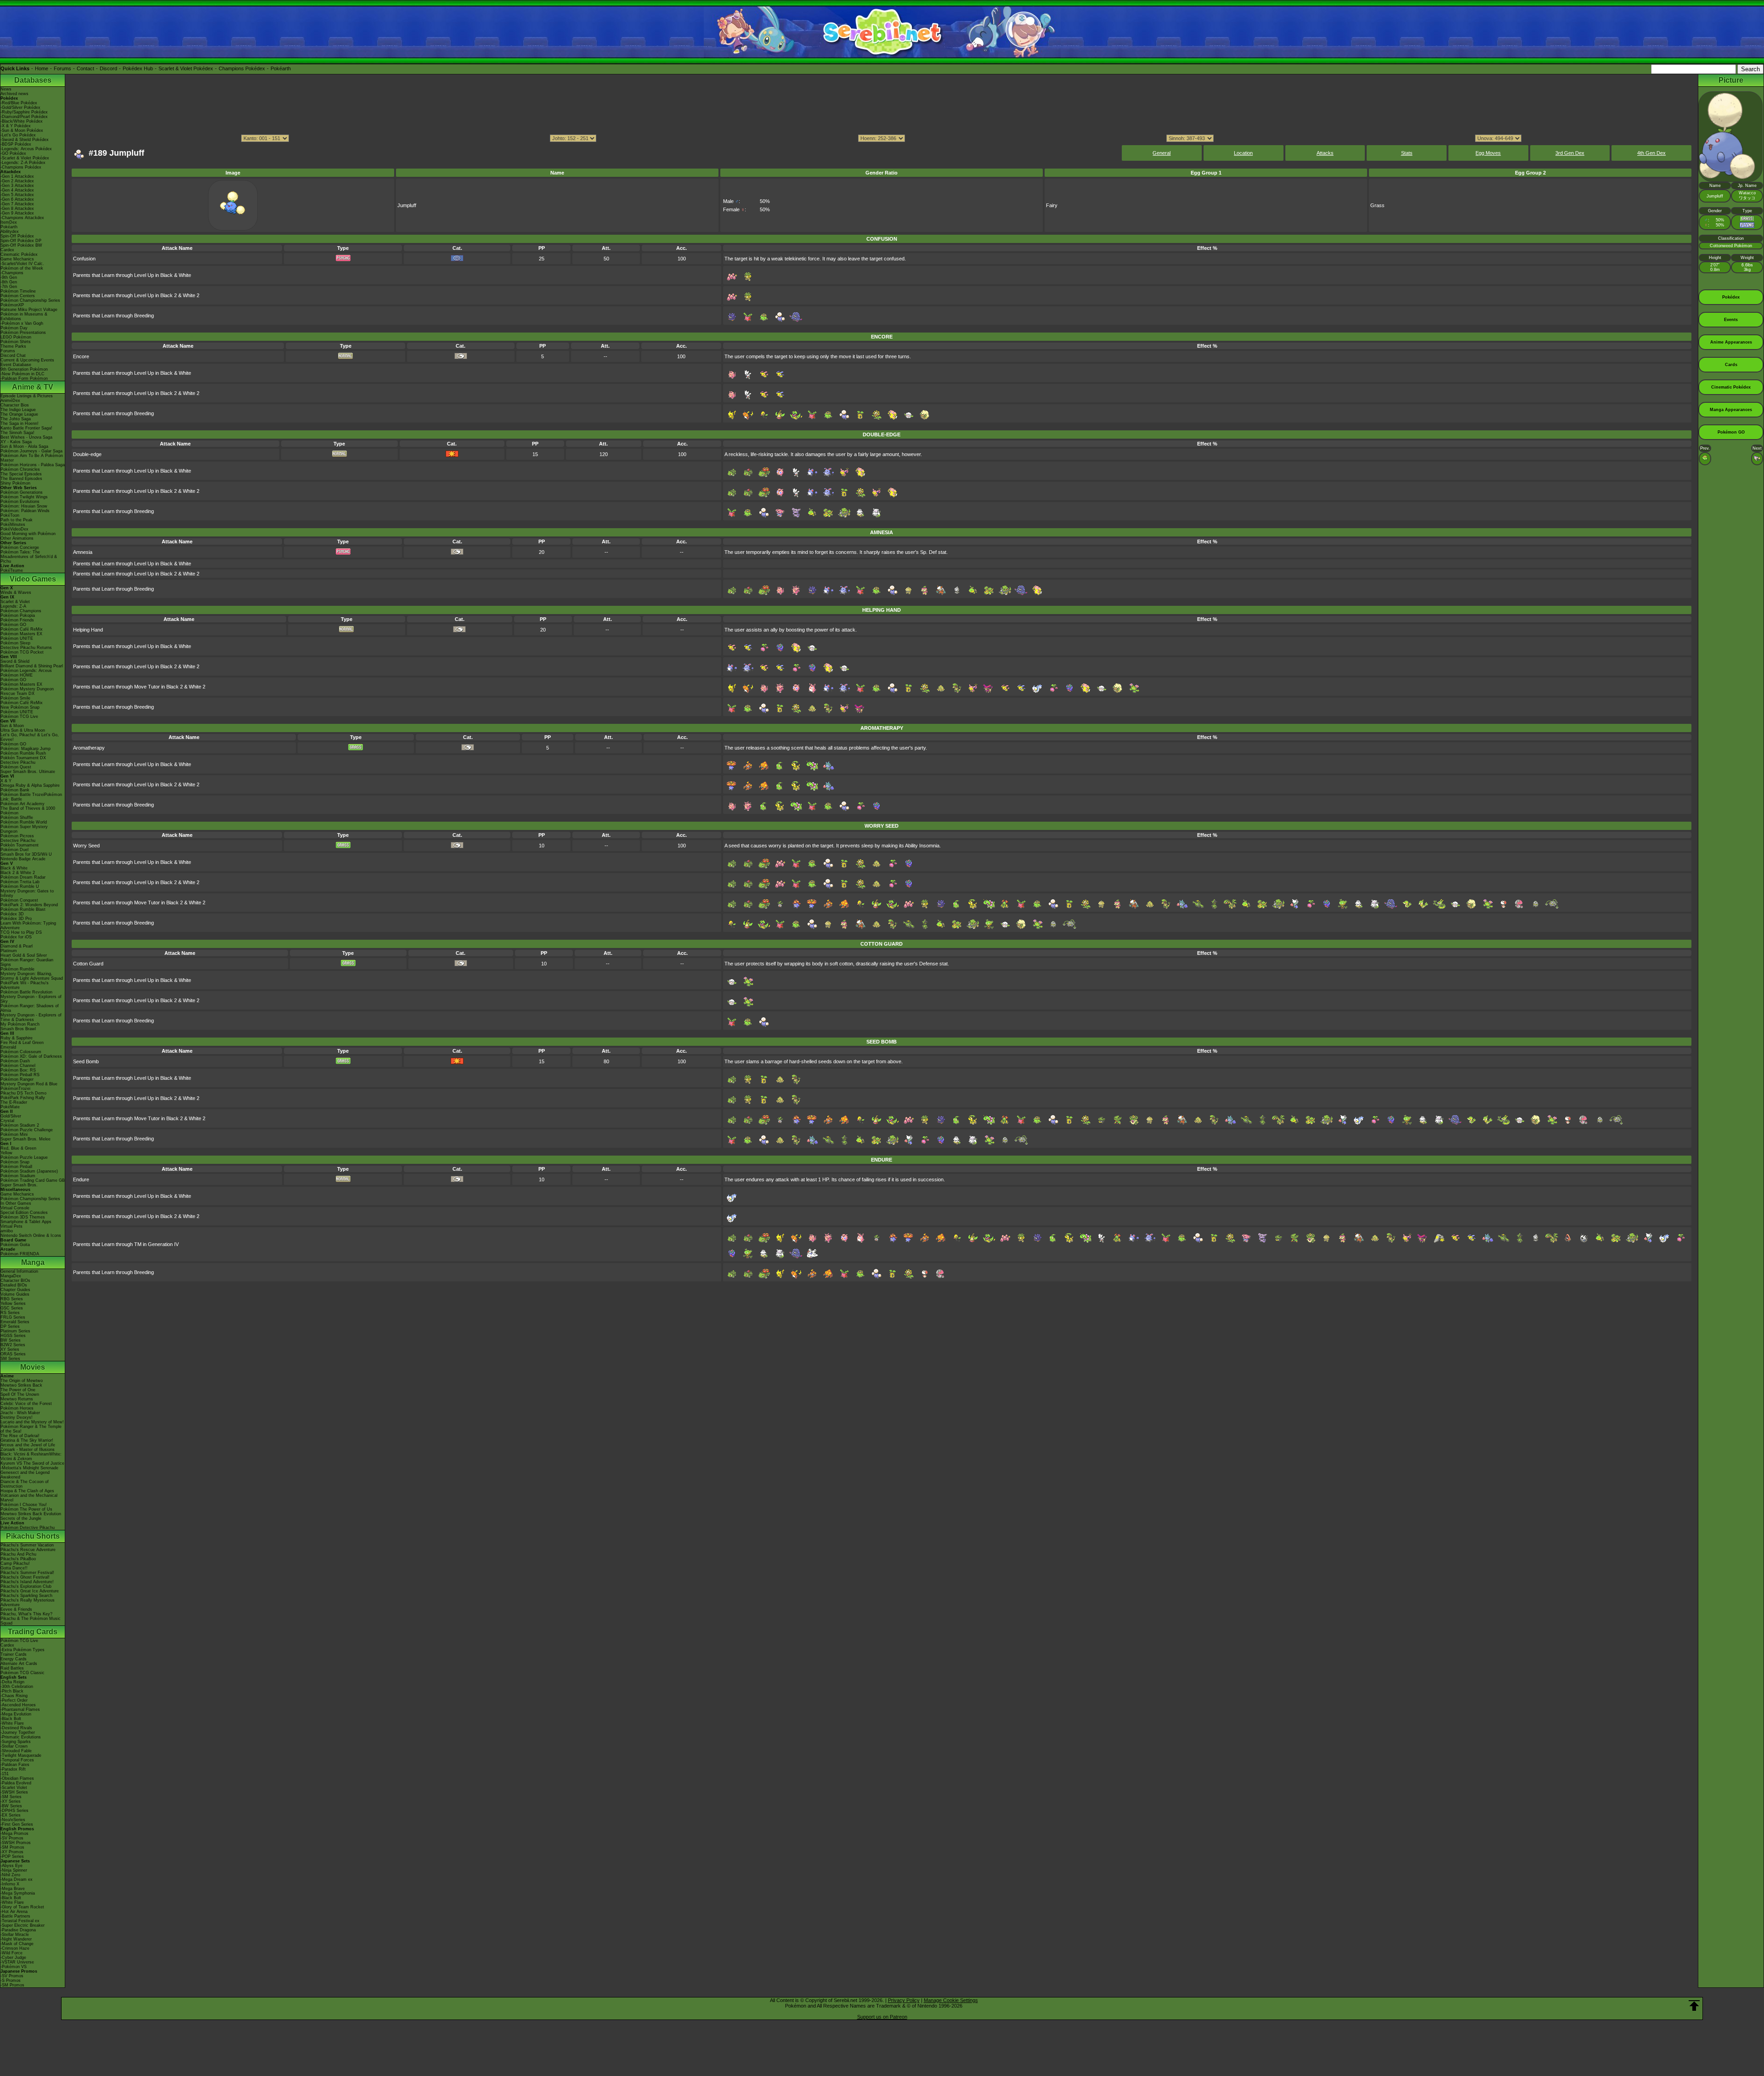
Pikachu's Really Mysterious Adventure (28, 1602)
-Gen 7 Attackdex (17, 204)
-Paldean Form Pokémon (24, 378)
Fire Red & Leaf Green (22, 1043)
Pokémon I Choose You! (24, 1505)
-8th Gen (9, 282)
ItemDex (9, 222)
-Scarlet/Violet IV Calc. (22, 264)
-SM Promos (12, 1847)
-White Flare (12, 1723)
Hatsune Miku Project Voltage (29, 310)
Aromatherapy (89, 748)
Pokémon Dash (15, 1061)
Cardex (7, 250)
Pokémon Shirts (16, 342)
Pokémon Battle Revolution (26, 992)
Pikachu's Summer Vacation (27, 1545)
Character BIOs (15, 1281)
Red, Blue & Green (18, 1148)
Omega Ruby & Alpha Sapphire (30, 785)
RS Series (10, 1313)
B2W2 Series (13, 1345)
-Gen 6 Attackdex (17, 199)
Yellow (6, 1153)
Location (1243, 153)
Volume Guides (15, 1294)
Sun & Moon (12, 726)
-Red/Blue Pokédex (19, 103)
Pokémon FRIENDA (20, 1254)
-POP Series (12, 1856)
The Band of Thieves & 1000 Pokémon (28, 811)
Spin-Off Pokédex (17, 236)
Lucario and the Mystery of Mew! (32, 1422)
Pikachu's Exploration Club (26, 1586)
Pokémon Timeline (18, 291)
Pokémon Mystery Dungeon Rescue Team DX (27, 691)
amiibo (7, 1231)
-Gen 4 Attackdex (17, 190)
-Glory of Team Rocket (22, 1907)
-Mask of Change (17, 1944)
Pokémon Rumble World (24, 822)
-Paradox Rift (13, 1769)
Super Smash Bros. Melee (25, 1139)
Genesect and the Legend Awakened (25, 1475)
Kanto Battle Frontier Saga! (26, 428)
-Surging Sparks (16, 1742)
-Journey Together (18, 1732)
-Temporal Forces (17, 1760)
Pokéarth (281, 68)
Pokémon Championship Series (30, 300)
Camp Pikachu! (15, 1563)
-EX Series (11, 1815)
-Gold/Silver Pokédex (20, 107)
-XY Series (11, 1801)
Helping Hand (88, 630)
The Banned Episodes (21, 479)
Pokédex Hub (138, 68)
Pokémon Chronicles (20, 469)
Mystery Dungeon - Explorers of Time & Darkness (31, 1017)
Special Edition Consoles (24, 1213)
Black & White (14, 868)
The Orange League (19, 414)
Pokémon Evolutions (20, 502)
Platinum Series (15, 1331)
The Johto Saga (16, 419)
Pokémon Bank (15, 790)
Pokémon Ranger (17, 1079)
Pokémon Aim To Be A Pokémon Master (32, 458)
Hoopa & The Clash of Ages (27, 1491)
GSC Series (12, 1308)
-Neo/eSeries (13, 1820)
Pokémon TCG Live (19, 716)
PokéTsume (12, 570)
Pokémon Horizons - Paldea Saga (33, 465)
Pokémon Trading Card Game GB (33, 1180)
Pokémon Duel (14, 850)
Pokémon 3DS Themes (23, 1217)
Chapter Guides (15, 1290)
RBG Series (12, 1299)
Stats (1407, 153)
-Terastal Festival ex (20, 1921)
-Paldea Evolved (16, 1783)
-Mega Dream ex (17, 1879)
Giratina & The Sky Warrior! (27, 1440)
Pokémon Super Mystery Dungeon (24, 829)
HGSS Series (13, 1336)
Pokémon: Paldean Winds (25, 511)
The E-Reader (14, 1102)
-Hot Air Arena (14, 1912)
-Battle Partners (15, 1916)
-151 (5, 1774)
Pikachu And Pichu (18, 1554)
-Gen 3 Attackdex (17, 186)
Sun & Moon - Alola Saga (24, 446)
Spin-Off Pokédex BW (21, 245)
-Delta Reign (12, 1682)
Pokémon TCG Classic (23, 1673)
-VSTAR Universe (17, 1962)
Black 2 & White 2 (18, 873)
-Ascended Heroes (18, 1705)
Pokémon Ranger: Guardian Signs (27, 962)
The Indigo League (18, 410)
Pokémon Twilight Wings (24, 497)
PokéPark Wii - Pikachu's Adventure (25, 985)
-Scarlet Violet (14, 1788)
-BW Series (11, 1806)
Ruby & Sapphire (17, 1038)
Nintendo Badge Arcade (23, 859)
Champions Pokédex (242, 68)
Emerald (8, 1047)
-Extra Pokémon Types (23, 1650)
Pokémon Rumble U (20, 886)
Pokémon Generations (22, 492)
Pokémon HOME (17, 675)
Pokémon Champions (21, 611)
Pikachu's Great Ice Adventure (30, 1591)
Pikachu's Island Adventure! (27, 1582)
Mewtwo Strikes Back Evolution (31, 1514)
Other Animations (17, 538)
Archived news (14, 94)
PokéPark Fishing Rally (23, 1098)
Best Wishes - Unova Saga (26, 437)
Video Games (33, 579)
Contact (85, 68)
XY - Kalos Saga (16, 442)
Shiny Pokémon (15, 483)
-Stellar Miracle (15, 1935)
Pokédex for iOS (16, 937)
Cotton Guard (88, 964)
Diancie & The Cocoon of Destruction (25, 1484)
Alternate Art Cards (19, 1664)
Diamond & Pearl (17, 946)
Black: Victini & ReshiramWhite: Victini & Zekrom (31, 1456)
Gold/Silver (11, 1116)
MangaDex (11, 1276)
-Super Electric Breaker (23, 1925)
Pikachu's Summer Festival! (27, 1573)
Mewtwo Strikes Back (21, 1385)
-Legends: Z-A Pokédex (23, 163)
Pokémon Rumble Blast (23, 909)
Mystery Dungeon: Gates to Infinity (27, 893)
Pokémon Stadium (18, 1176)
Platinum (9, 951)
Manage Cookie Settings (951, 2000)
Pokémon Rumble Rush (23, 753)
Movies (33, 1367)
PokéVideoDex (14, 529)
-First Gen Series (17, 1824)
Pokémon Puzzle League (24, 1157)
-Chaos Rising (14, 1696)
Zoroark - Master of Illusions (28, 1450)
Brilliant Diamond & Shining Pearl (32, 666)
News (6, 89)
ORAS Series (13, 1354)
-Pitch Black (12, 1691)
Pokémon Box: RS (18, 1070)
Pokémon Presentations (23, 333)
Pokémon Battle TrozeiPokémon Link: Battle (31, 797)
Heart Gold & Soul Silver (24, 955)
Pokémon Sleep (15, 643)
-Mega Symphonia (18, 1893)
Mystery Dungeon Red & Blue (29, 1084)
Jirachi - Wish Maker (20, 1413)
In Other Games (16, 1203)
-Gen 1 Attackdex (17, 176)
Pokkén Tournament (20, 845)
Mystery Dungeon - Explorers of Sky (31, 999)
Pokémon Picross (17, 836)
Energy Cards (14, 1659)
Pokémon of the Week (22, 268)
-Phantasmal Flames (20, 1709)
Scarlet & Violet (15, 602)
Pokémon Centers (18, 296)
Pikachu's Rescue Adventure (28, 1550)
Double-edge (87, 454)
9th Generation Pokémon (24, 369)
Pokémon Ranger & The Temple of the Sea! (31, 1429)
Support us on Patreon (882, 2017)
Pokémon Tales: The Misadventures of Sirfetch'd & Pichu (29, 557)
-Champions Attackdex (22, 218)
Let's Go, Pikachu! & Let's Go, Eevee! (30, 737)
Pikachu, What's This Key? (26, 1614)
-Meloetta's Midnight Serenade (29, 1468)
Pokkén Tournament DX (23, 758)
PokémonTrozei (15, 1089)
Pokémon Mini (14, 1134)
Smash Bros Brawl (18, 1029)
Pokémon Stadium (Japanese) (29, 1171)
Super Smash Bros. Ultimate (28, 772)
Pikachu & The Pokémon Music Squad (31, 1621)
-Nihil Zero (10, 1875)
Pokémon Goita (15, 1245)
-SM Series (11, 1797)
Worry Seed (86, 846)
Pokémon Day (14, 328)
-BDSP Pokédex (16, 144)
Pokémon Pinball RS (20, 1075)
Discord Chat (13, 355)
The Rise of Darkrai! (20, 1436)
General (1162, 153)
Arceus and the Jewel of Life (28, 1445)
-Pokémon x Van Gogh (22, 323)
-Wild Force (11, 1953)
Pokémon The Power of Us (26, 1509)
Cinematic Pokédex (19, 254)
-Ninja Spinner (14, 1870)
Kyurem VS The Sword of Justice (32, 1463)
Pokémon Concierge (20, 547)
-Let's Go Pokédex (18, 135)
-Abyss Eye (11, 1866)
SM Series (10, 1359)
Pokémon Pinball (16, 1167)
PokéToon (10, 515)
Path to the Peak (17, 520)
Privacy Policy (904, 2000)
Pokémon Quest (16, 767)
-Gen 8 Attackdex (17, 209)
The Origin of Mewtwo (22, 1381)
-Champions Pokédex (21, 167)
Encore (81, 356)
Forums (62, 68)
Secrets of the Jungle (21, 1518)
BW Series (11, 1340)
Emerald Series (15, 1322)
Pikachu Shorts (33, 1536)
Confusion (84, 259)
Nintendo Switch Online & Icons (31, 1235)
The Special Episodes (21, 474)
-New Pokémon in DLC (23, 374)
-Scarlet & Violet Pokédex (25, 158)
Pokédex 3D (12, 914)
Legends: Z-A (13, 606)
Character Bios (15, 405)
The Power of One (18, 1390)
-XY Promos (12, 1852)
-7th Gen (9, 287)
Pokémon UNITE (17, 638)
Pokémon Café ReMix (22, 629)
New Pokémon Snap (20, 707)
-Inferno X (10, 1884)
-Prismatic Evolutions (21, 1737)
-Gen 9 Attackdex (17, 213)
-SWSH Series (14, 1792)
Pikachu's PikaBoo (18, 1559)
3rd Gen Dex (1570, 153)
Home (42, 68)
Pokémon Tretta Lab (20, 882)
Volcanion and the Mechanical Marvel (29, 1498)
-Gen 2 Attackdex (17, 181)
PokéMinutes (13, 525)
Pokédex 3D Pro (16, 919)
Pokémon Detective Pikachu (28, 1528)
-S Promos (11, 1980)
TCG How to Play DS (21, 932)
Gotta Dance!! (14, 1568)
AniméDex (10, 401)
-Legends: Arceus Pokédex (26, 149)
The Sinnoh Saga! (17, 433)
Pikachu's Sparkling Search (26, 1596)
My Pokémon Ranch (20, 1024)
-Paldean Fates (15, 1765)
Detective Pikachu (18, 762)
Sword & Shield (15, 661)
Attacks (1325, 153)
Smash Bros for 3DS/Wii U (26, 854)
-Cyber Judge (13, 1958)
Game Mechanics (17, 259)
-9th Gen (9, 277)
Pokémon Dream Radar (23, 877)
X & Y (6, 781)
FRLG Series (13, 1317)
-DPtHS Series (14, 1811)
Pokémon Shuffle (17, 818)
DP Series (10, 1326)
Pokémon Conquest (19, 900)
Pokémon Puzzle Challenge (27, 1130)
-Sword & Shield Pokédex (25, 140)
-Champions (12, 273)
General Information (19, 1271)
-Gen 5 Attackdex (17, 195)
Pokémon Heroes (17, 1408)
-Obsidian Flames (17, 1778)
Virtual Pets (11, 1226)
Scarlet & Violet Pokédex (186, 68)
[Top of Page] (1694, 2006)
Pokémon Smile (15, 698)
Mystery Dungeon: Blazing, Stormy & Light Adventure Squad (32, 976)
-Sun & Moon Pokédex (22, 130)
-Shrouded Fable (16, 1751)
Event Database (16, 365)
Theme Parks (13, 346)
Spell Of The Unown (20, 1394)
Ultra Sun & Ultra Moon (23, 730)
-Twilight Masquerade (21, 1755)
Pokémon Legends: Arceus (26, 671)
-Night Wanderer (16, 1939)
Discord (108, 68)
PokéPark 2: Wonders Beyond (29, 905)
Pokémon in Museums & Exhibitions (24, 316)
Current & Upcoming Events (27, 360)
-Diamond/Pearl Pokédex (24, 117)
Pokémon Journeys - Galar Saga (31, 451)
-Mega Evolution (16, 1714)
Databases (33, 80)
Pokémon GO (13, 625)
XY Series (10, 1349)
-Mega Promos (14, 1833)
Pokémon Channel (18, 1066)
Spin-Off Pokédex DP (21, 241)
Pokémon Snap (15, 1162)
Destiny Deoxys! (17, 1417)
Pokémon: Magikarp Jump (25, 749)
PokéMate (10, 1107)
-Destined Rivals (16, 1728)
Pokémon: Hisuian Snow (24, 506)
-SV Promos (12, 1838)
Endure (81, 1179)
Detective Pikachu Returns (26, 648)
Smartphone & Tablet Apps (26, 1222)
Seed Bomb (86, 1061)
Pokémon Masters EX (21, 634)
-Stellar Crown (14, 1746)
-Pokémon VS (14, 1967)
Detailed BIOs (14, 1285)
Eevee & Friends (16, 1609)
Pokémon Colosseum (21, 1052)
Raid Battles (12, 1668)
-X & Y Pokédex (16, 126)
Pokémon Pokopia (18, 615)
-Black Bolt (11, 1719)
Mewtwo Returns (17, 1399)
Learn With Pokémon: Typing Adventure (28, 925)
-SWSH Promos (16, 1843)
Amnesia (83, 552)
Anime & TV (33, 387)
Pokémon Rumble (17, 969)
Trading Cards (33, 1632)
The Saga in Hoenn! (20, 423)
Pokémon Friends (17, 620)
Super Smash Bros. (19, 1185)
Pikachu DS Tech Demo (23, 1093)
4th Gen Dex (1651, 153)
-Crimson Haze (15, 1948)
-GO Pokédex (13, 153)
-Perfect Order (14, 1700)
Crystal (7, 1121)
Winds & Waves (16, 592)
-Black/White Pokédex (22, 121)
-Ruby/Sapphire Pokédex (24, 112)
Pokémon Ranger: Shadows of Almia (30, 1008)
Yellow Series (13, 1303)
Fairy (1052, 205)
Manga (33, 1262)
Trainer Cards (14, 1654)
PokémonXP (12, 305)
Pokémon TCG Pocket (22, 652)
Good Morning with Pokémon (28, 534)
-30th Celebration (17, 1687)
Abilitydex (10, 231)
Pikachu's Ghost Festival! (25, 1577)
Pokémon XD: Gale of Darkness (31, 1056)
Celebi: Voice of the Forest (26, 1404)
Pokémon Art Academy (23, 804)
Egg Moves (1488, 153)
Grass (1377, 205)
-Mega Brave (13, 1889)
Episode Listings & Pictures (27, 396)
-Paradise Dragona (18, 1930)
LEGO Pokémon (16, 337)
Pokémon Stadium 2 (20, 1125)
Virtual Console (15, 1208)
